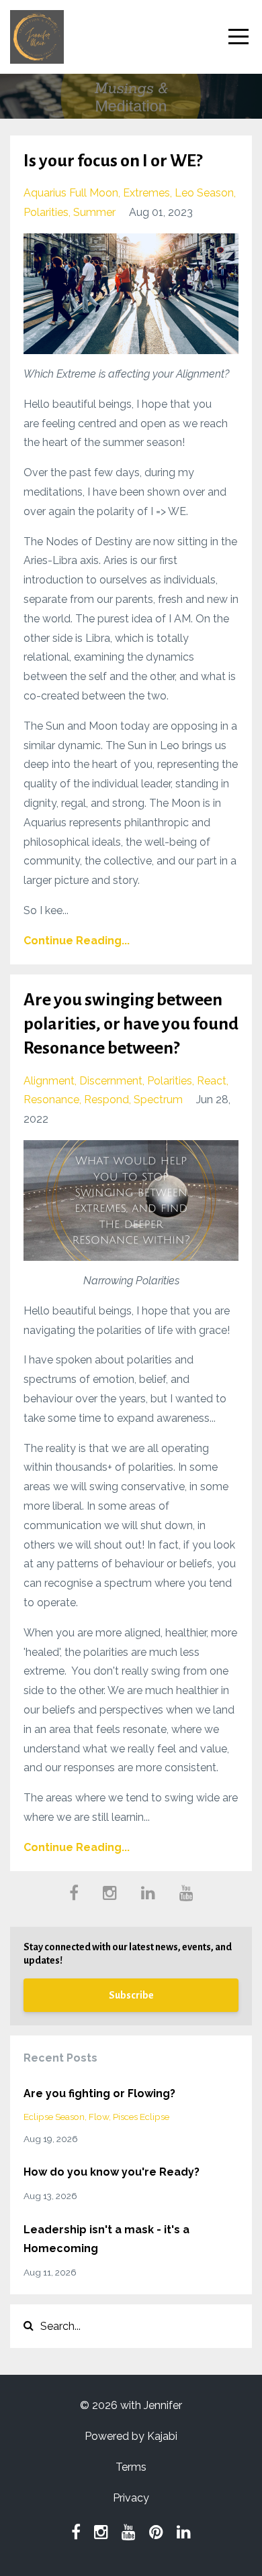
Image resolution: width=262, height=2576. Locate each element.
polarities (46, 212)
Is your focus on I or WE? (113, 161)
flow (99, 2117)
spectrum (158, 1100)
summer (94, 212)
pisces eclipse (141, 2117)
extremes (146, 193)
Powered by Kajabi (131, 2436)
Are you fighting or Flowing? (99, 2093)
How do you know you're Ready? (112, 2172)
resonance (51, 1100)
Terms (131, 2467)
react (212, 1081)
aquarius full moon (71, 193)
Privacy (131, 2498)
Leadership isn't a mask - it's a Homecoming (106, 2239)
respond (106, 1100)
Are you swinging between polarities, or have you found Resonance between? (131, 1024)
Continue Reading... (77, 941)
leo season (204, 193)
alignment (49, 1081)
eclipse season (54, 2117)
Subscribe (131, 1995)
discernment (111, 1081)
